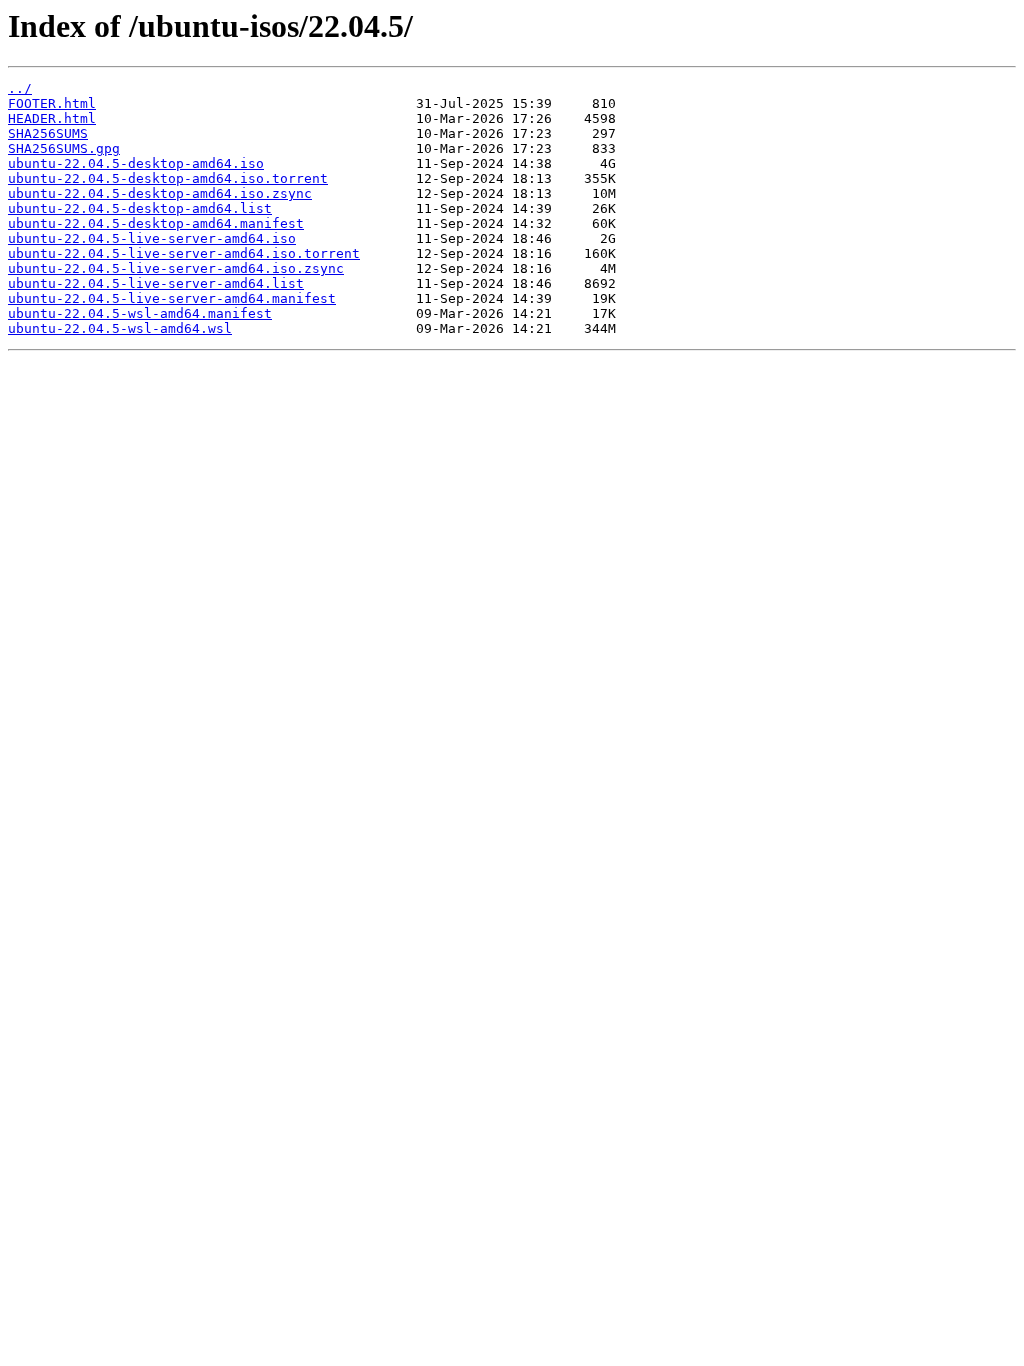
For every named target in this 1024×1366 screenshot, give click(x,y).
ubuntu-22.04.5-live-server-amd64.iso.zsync (176, 268)
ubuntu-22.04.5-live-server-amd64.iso (152, 238)
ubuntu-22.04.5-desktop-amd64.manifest (156, 223)
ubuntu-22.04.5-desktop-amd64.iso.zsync (160, 193)
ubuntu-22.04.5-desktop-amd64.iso (136, 163)
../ (20, 88)
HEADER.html (52, 118)
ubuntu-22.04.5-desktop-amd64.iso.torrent (168, 178)
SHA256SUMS (48, 133)
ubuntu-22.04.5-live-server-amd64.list (156, 283)
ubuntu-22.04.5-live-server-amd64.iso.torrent (184, 253)
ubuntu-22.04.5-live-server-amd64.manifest (172, 298)
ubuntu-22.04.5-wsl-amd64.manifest (140, 313)
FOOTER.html (52, 103)
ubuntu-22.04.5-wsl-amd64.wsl (120, 328)
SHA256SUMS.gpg (64, 148)
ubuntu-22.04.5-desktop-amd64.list (140, 208)
